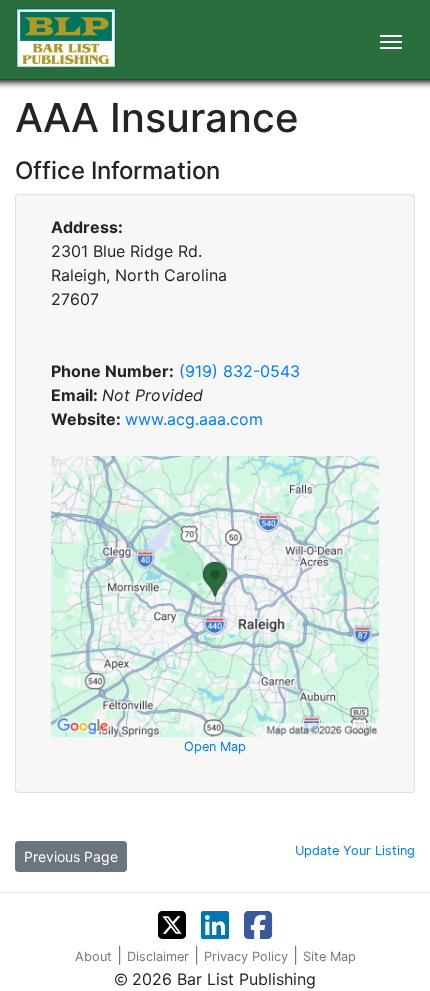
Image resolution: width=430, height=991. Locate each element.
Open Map (215, 746)
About (93, 956)
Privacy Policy (246, 956)
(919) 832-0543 (239, 371)
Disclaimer (158, 956)
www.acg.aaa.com (194, 419)
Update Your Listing (355, 850)
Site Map (329, 956)
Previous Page (71, 856)
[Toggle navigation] (391, 40)
